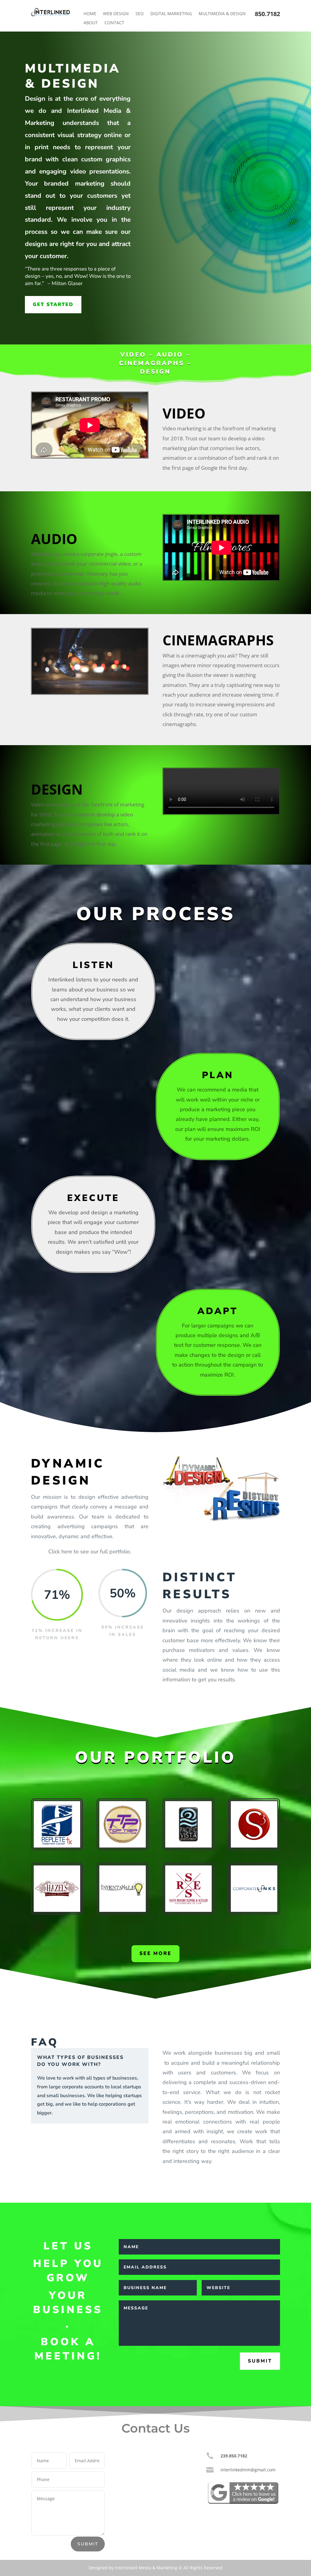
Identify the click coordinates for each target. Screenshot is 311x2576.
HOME (90, 14)
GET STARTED (53, 304)
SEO (140, 14)
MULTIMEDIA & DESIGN (222, 14)
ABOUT (91, 23)
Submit (260, 2361)
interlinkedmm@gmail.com (248, 2470)
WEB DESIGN (116, 14)
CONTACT (114, 23)
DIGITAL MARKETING (171, 14)
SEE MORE (155, 1953)
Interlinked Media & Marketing (147, 2568)
